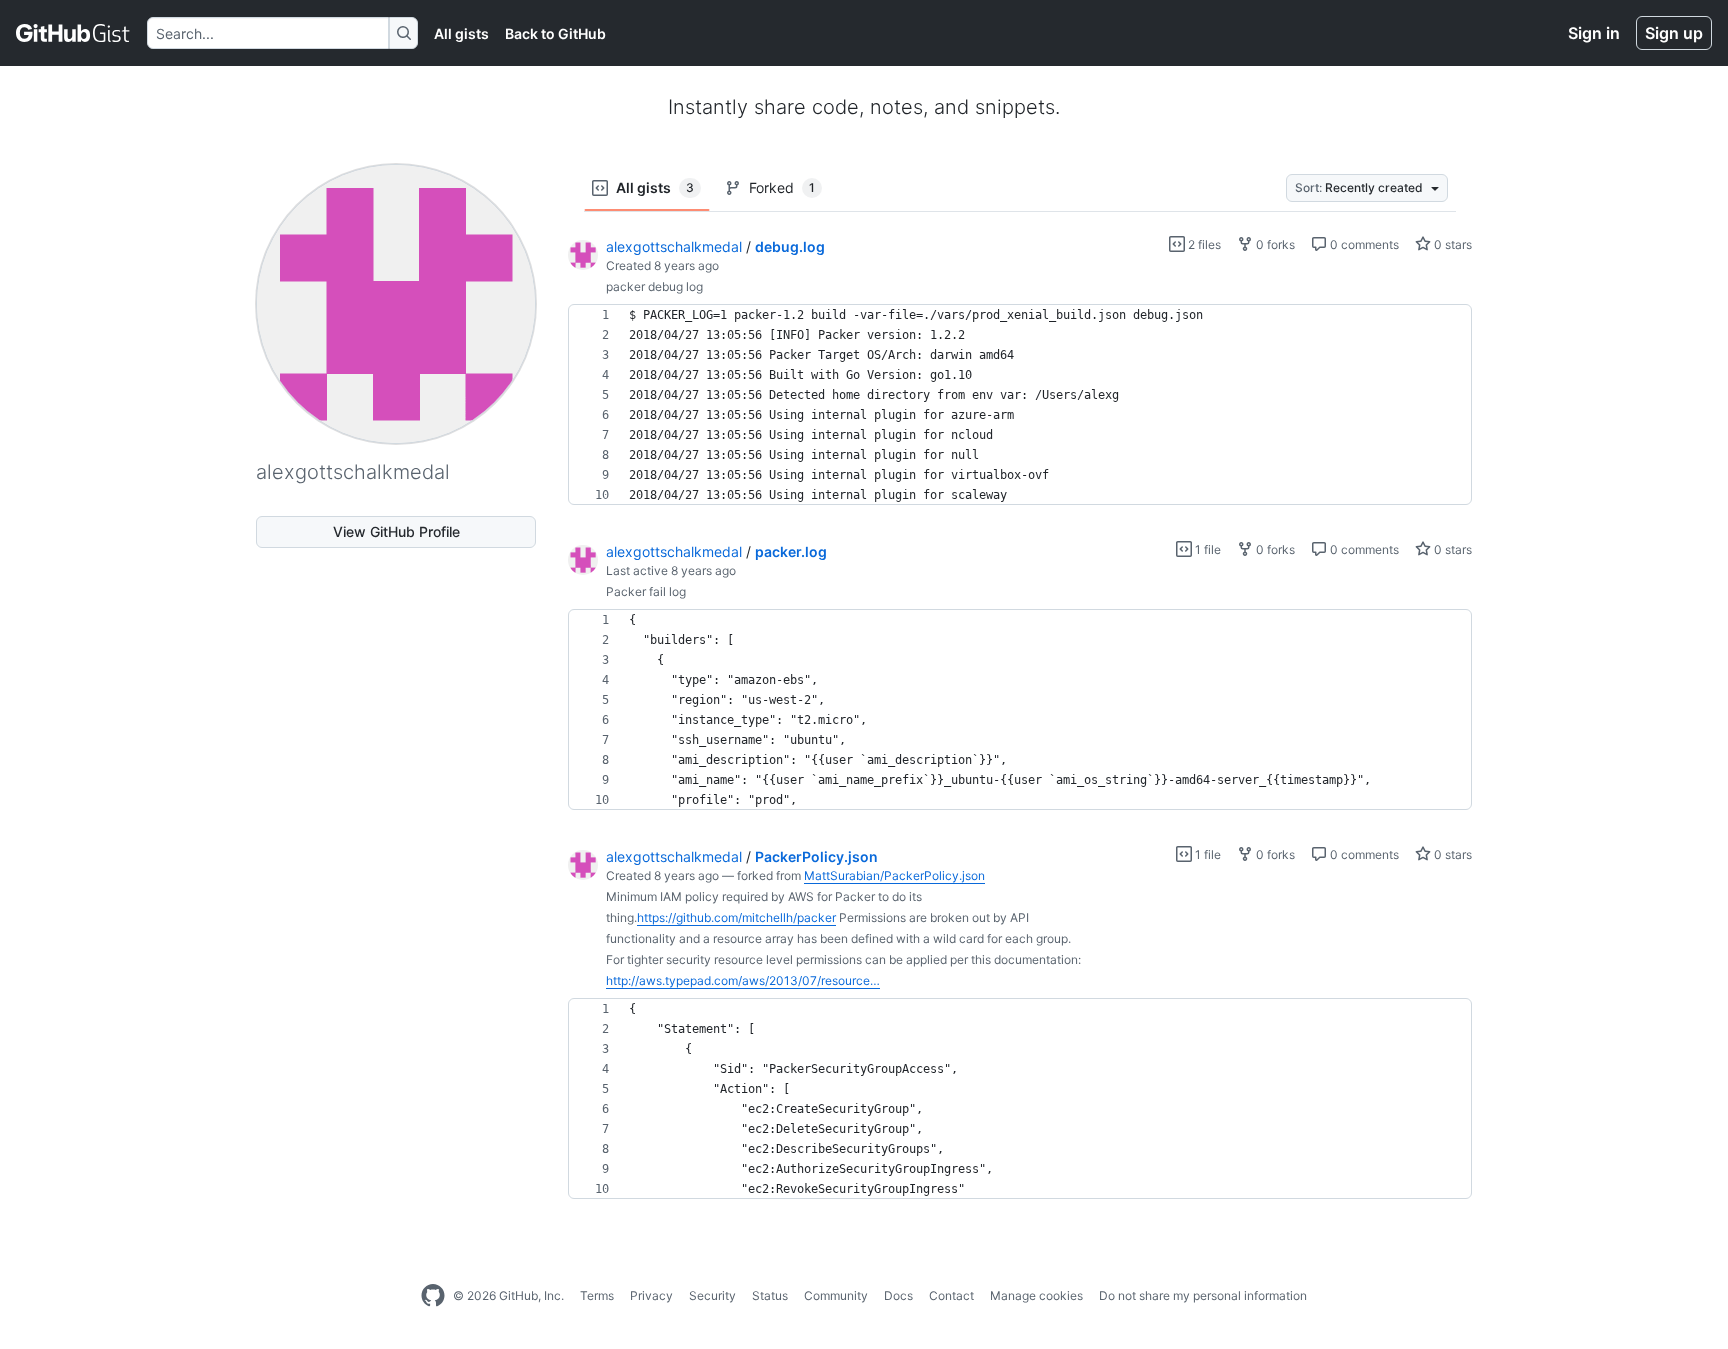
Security (712, 1295)
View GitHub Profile (396, 531)
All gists (461, 33)
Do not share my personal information (1203, 1295)
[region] (1020, 405)
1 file (1206, 549)
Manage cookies (1036, 1295)
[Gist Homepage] (73, 33)
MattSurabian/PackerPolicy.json (894, 875)
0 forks (1274, 244)
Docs (898, 1295)
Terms (597, 1295)
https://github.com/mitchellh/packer (736, 917)
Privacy (651, 1295)
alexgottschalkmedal (674, 246)
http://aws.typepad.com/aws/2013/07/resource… (743, 980)
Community (836, 1295)
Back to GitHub (555, 33)
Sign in (1594, 33)
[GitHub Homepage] (433, 1296)
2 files (1203, 244)
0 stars (1451, 244)
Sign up (1674, 33)
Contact (951, 1295)
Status (770, 1295)
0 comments (1363, 244)
